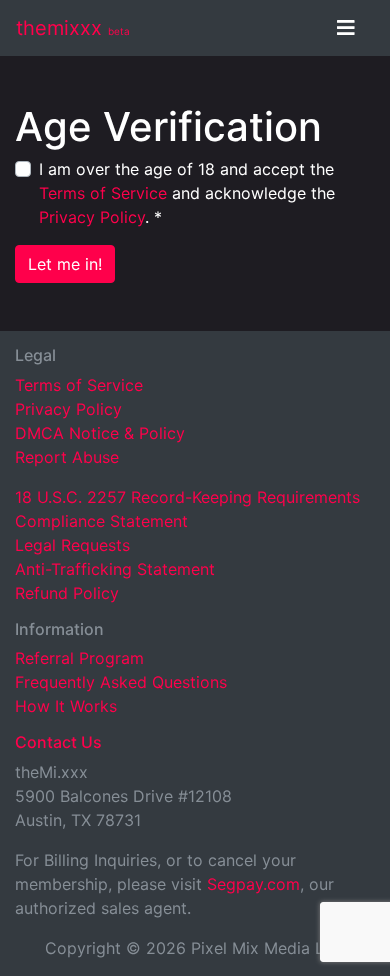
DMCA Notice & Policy (100, 433)
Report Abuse (67, 457)
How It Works (66, 706)
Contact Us (58, 742)
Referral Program (79, 658)
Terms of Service (103, 193)
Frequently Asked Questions (121, 682)
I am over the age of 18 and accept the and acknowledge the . (187, 193)
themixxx (73, 28)
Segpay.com (253, 884)
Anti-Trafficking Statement (115, 569)
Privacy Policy (92, 217)
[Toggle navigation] (346, 28)
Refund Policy (67, 593)
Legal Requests (72, 545)
